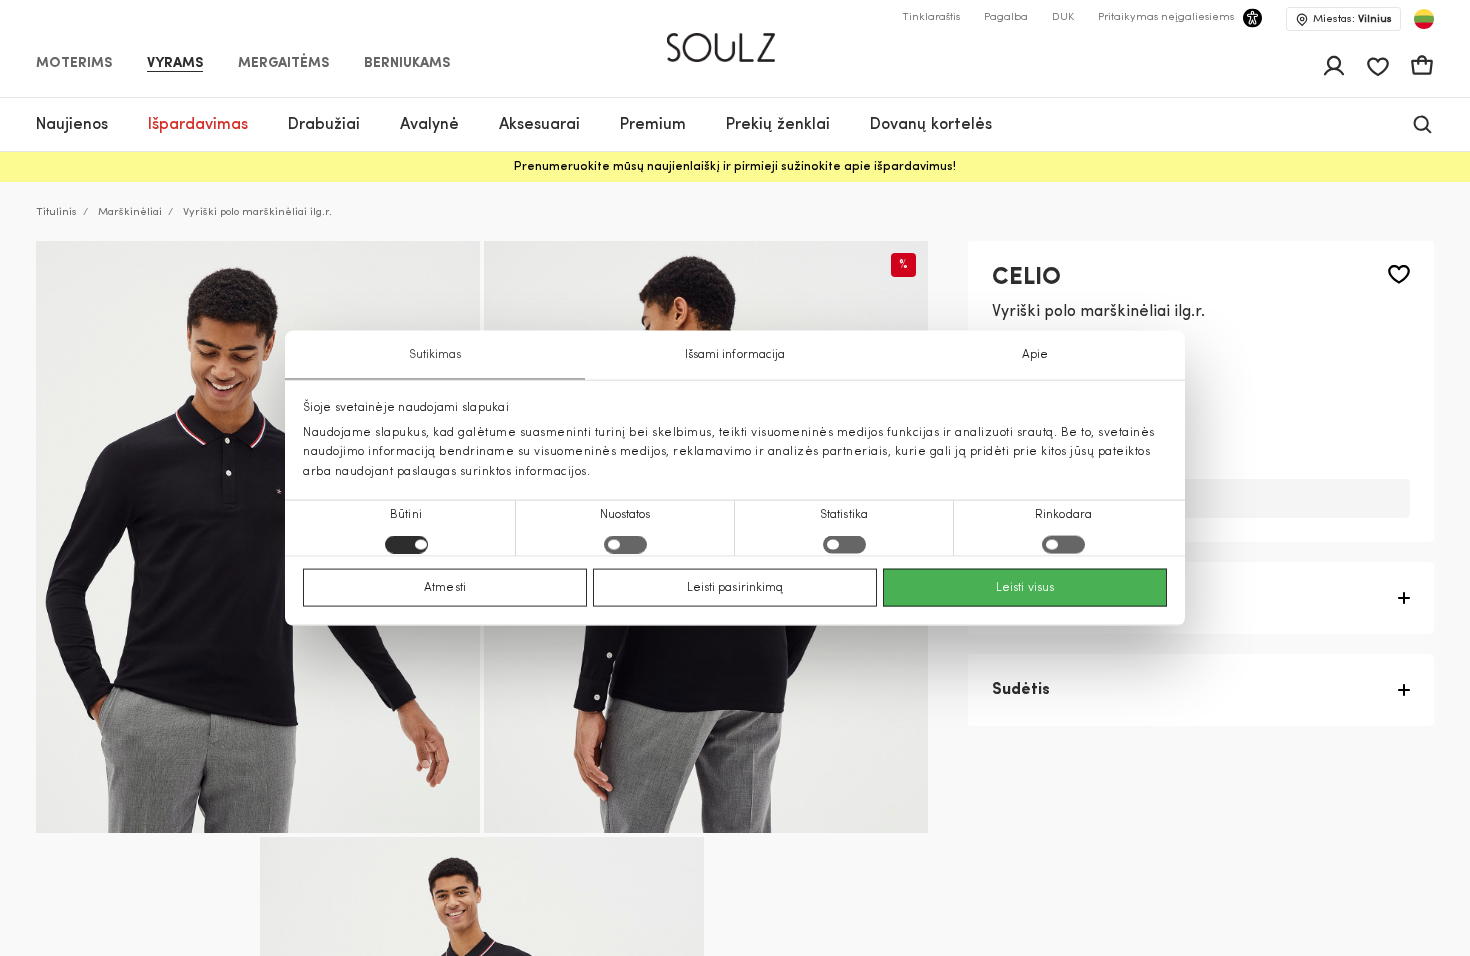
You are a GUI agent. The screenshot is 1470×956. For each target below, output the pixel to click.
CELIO (1026, 278)
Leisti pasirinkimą (735, 587)
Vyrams (175, 64)
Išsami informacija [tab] (735, 355)
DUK (1063, 17)
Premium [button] (653, 125)
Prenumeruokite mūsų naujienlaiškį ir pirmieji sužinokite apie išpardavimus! (735, 167)
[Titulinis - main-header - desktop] (735, 39)
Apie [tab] (1035, 355)
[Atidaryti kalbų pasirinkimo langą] (1424, 19)
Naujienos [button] (72, 125)
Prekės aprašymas (1063, 598)
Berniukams (407, 64)
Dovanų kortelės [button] (931, 125)
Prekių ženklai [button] (778, 125)
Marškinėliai (130, 212)
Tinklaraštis (931, 17)
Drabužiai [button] (324, 125)
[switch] (625, 544)
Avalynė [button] (429, 125)
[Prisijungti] (1334, 66)
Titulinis (56, 212)
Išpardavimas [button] (198, 125)
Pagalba (1006, 17)
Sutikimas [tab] (435, 355)
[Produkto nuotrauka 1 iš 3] (258, 537)
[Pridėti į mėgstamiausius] (1399, 274)
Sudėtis (1021, 690)
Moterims (74, 64)
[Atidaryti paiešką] (1422, 124)
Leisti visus (1025, 587)
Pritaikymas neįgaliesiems (1166, 17)
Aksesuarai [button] (539, 125)
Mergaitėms (283, 64)
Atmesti (445, 587)
